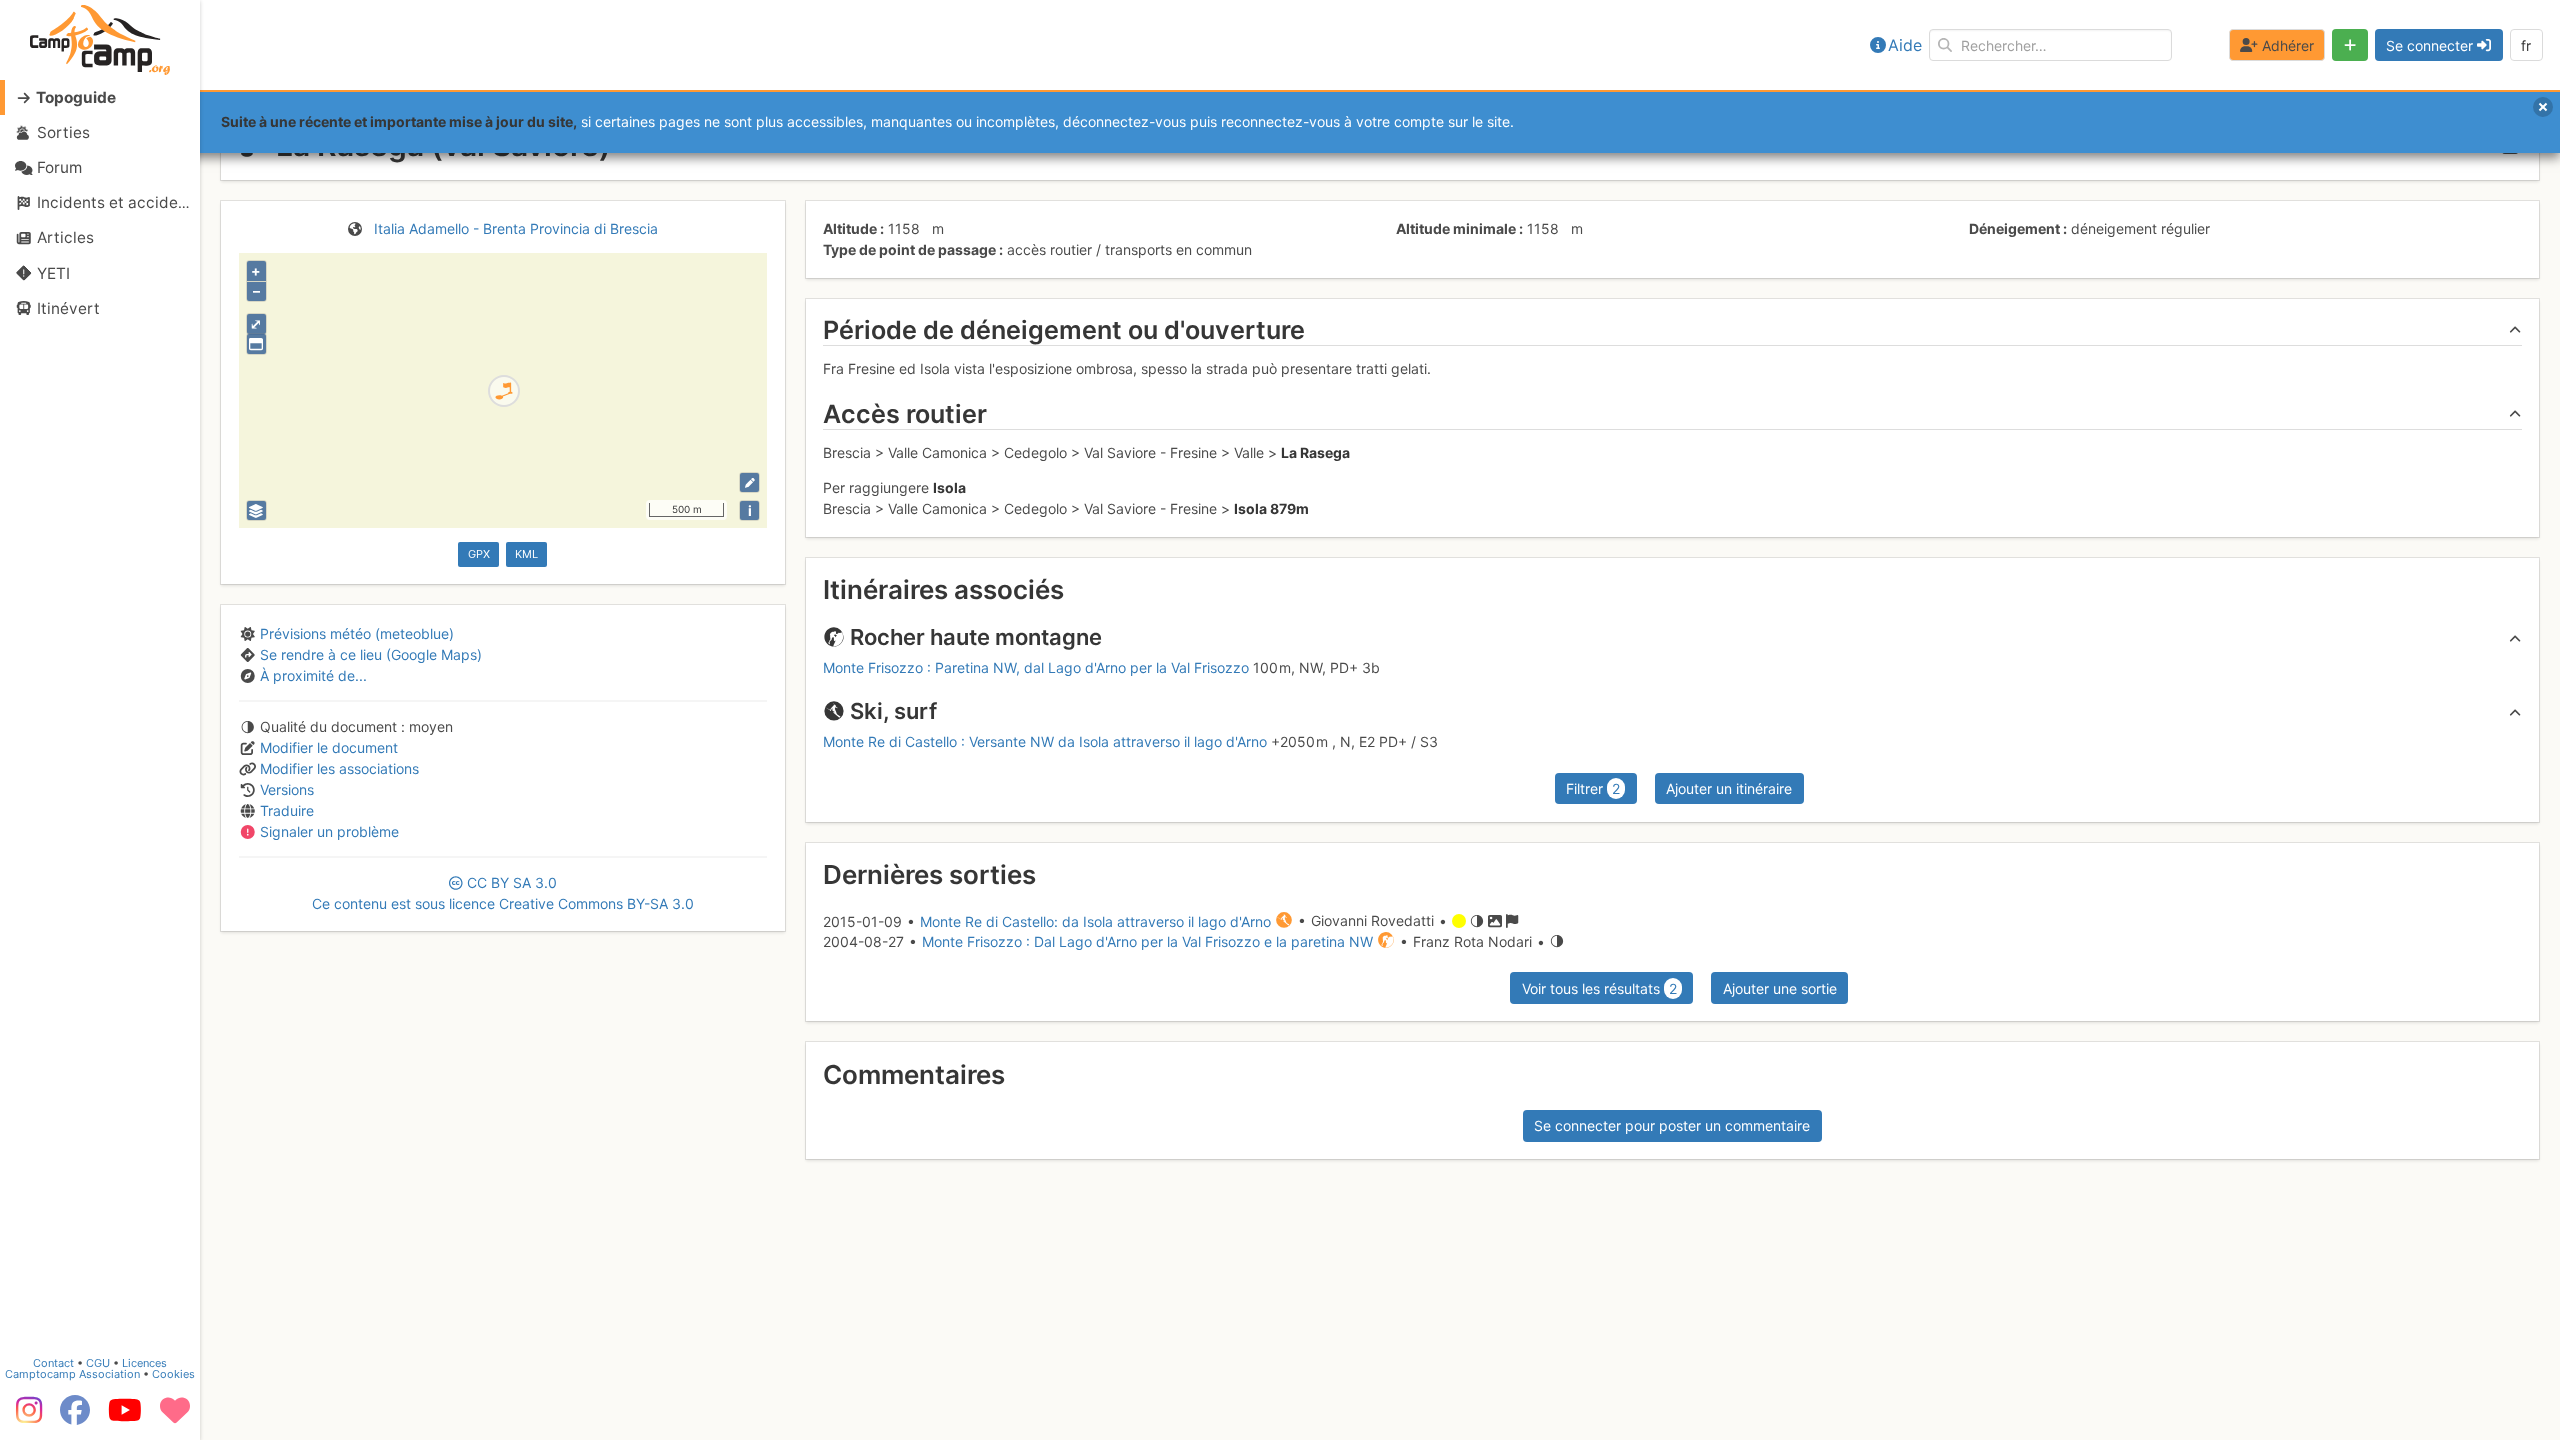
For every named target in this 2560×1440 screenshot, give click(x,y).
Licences (144, 1363)
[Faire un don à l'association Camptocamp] (175, 1417)
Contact (53, 1363)
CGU (98, 1363)
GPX (479, 554)
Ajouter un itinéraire (1729, 788)
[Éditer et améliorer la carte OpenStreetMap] (749, 482)
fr (2526, 45)
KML (526, 554)
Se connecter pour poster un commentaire (1672, 1125)
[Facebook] (75, 1417)
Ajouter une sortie (1780, 988)
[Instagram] (25, 1417)
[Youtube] (125, 1417)
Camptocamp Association (72, 1374)
